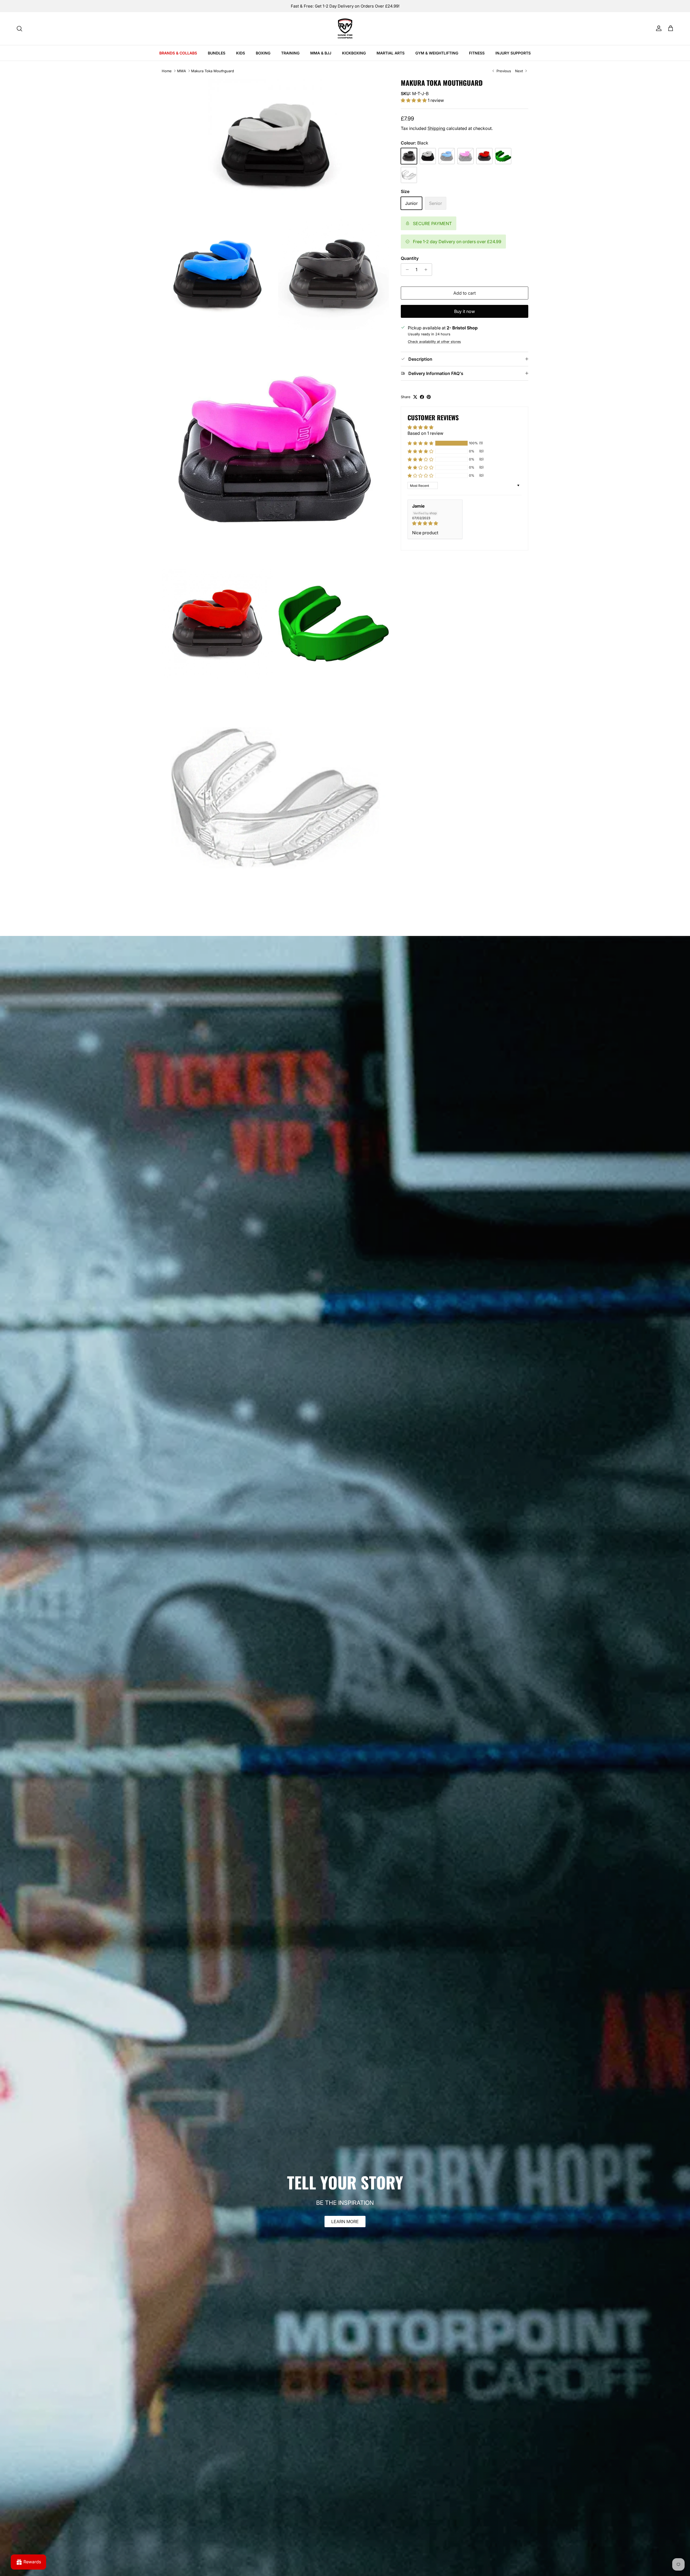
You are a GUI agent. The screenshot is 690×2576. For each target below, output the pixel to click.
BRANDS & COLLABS (178, 53)
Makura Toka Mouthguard (213, 71)
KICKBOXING (354, 53)
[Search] (19, 29)
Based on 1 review (425, 433)
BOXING (263, 53)
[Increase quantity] (427, 270)
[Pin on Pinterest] (429, 397)
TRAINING (290, 53)
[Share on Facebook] (422, 397)
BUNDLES (217, 53)
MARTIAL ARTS (391, 53)
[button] (414, 100)
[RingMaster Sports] (345, 29)
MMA (182, 71)
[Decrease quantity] (406, 270)
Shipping (436, 128)
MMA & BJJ (321, 53)
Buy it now (465, 311)
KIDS (241, 53)
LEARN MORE (345, 2222)
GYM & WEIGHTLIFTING (437, 53)
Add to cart (465, 293)
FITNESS (477, 53)
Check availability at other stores (434, 342)
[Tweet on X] (415, 397)
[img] (435, 523)
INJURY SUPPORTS (513, 53)
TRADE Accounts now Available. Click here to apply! (345, 6)
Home (167, 71)
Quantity (410, 258)
